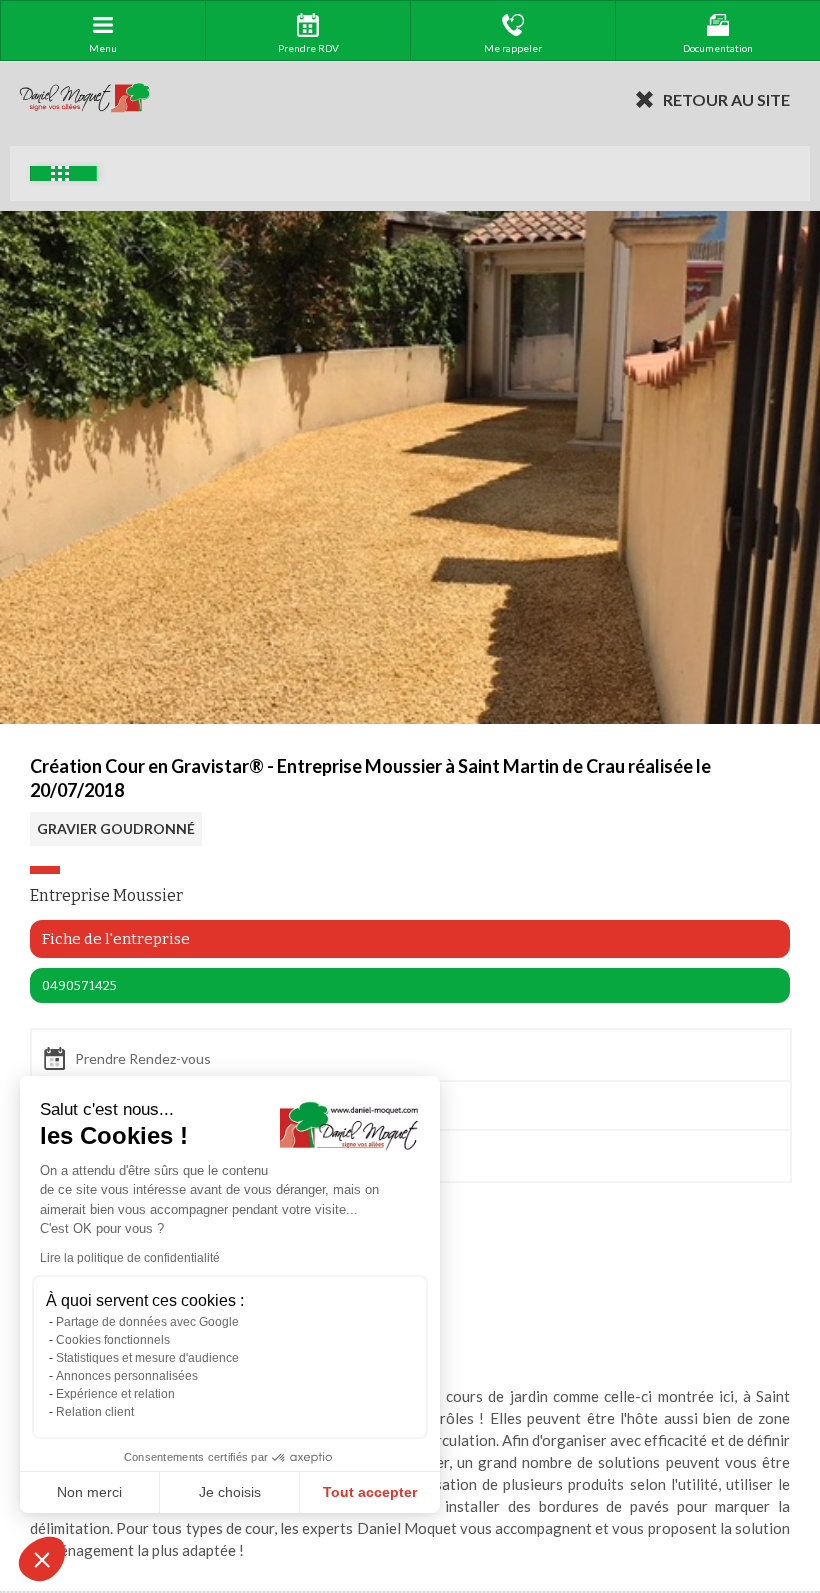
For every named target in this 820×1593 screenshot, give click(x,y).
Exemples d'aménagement (63, 173)
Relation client (95, 1412)
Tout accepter (370, 1492)
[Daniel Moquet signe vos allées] (85, 99)
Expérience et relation (115, 1394)
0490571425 (79, 985)
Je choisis (230, 1492)
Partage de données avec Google (147, 1322)
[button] (42, 1559)
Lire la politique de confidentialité (130, 1258)
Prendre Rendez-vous (143, 1058)
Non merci (89, 1492)
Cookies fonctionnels (113, 1340)
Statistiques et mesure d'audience (147, 1358)
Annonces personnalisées (127, 1376)
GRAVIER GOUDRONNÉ (116, 828)
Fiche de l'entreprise (116, 939)
